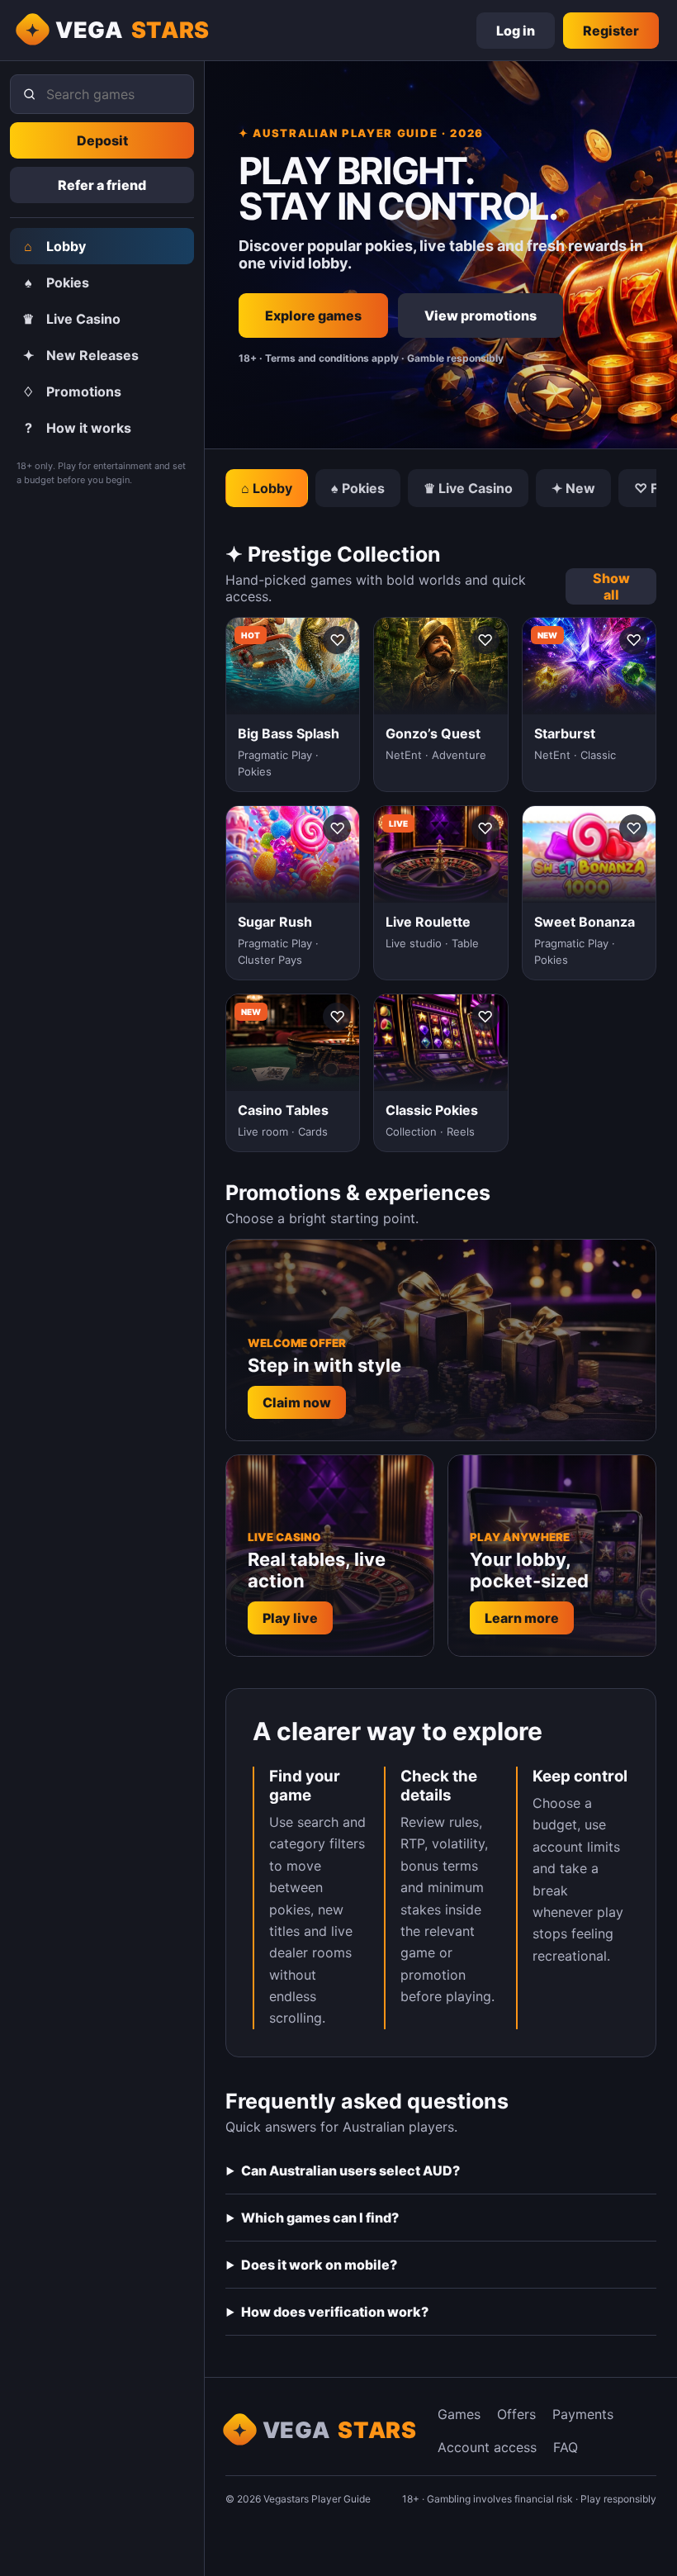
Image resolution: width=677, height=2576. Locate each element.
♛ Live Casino (468, 488)
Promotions (72, 391)
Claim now (297, 1402)
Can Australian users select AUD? (350, 2170)
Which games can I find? (320, 2218)
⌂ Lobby (267, 488)
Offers (516, 2414)
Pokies (57, 282)
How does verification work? (335, 2312)
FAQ (566, 2447)
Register (611, 31)
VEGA (133, 30)
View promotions (481, 315)
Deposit (102, 140)
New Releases (81, 355)
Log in (516, 31)
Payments (583, 2414)
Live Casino (71, 319)
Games (459, 2414)
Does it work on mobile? (319, 2265)
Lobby (55, 246)
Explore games (313, 315)
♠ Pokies (358, 488)
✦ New (573, 488)
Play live (290, 1618)
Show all (611, 586)
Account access (487, 2447)
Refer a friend (102, 185)
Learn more (522, 1618)
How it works (78, 428)
